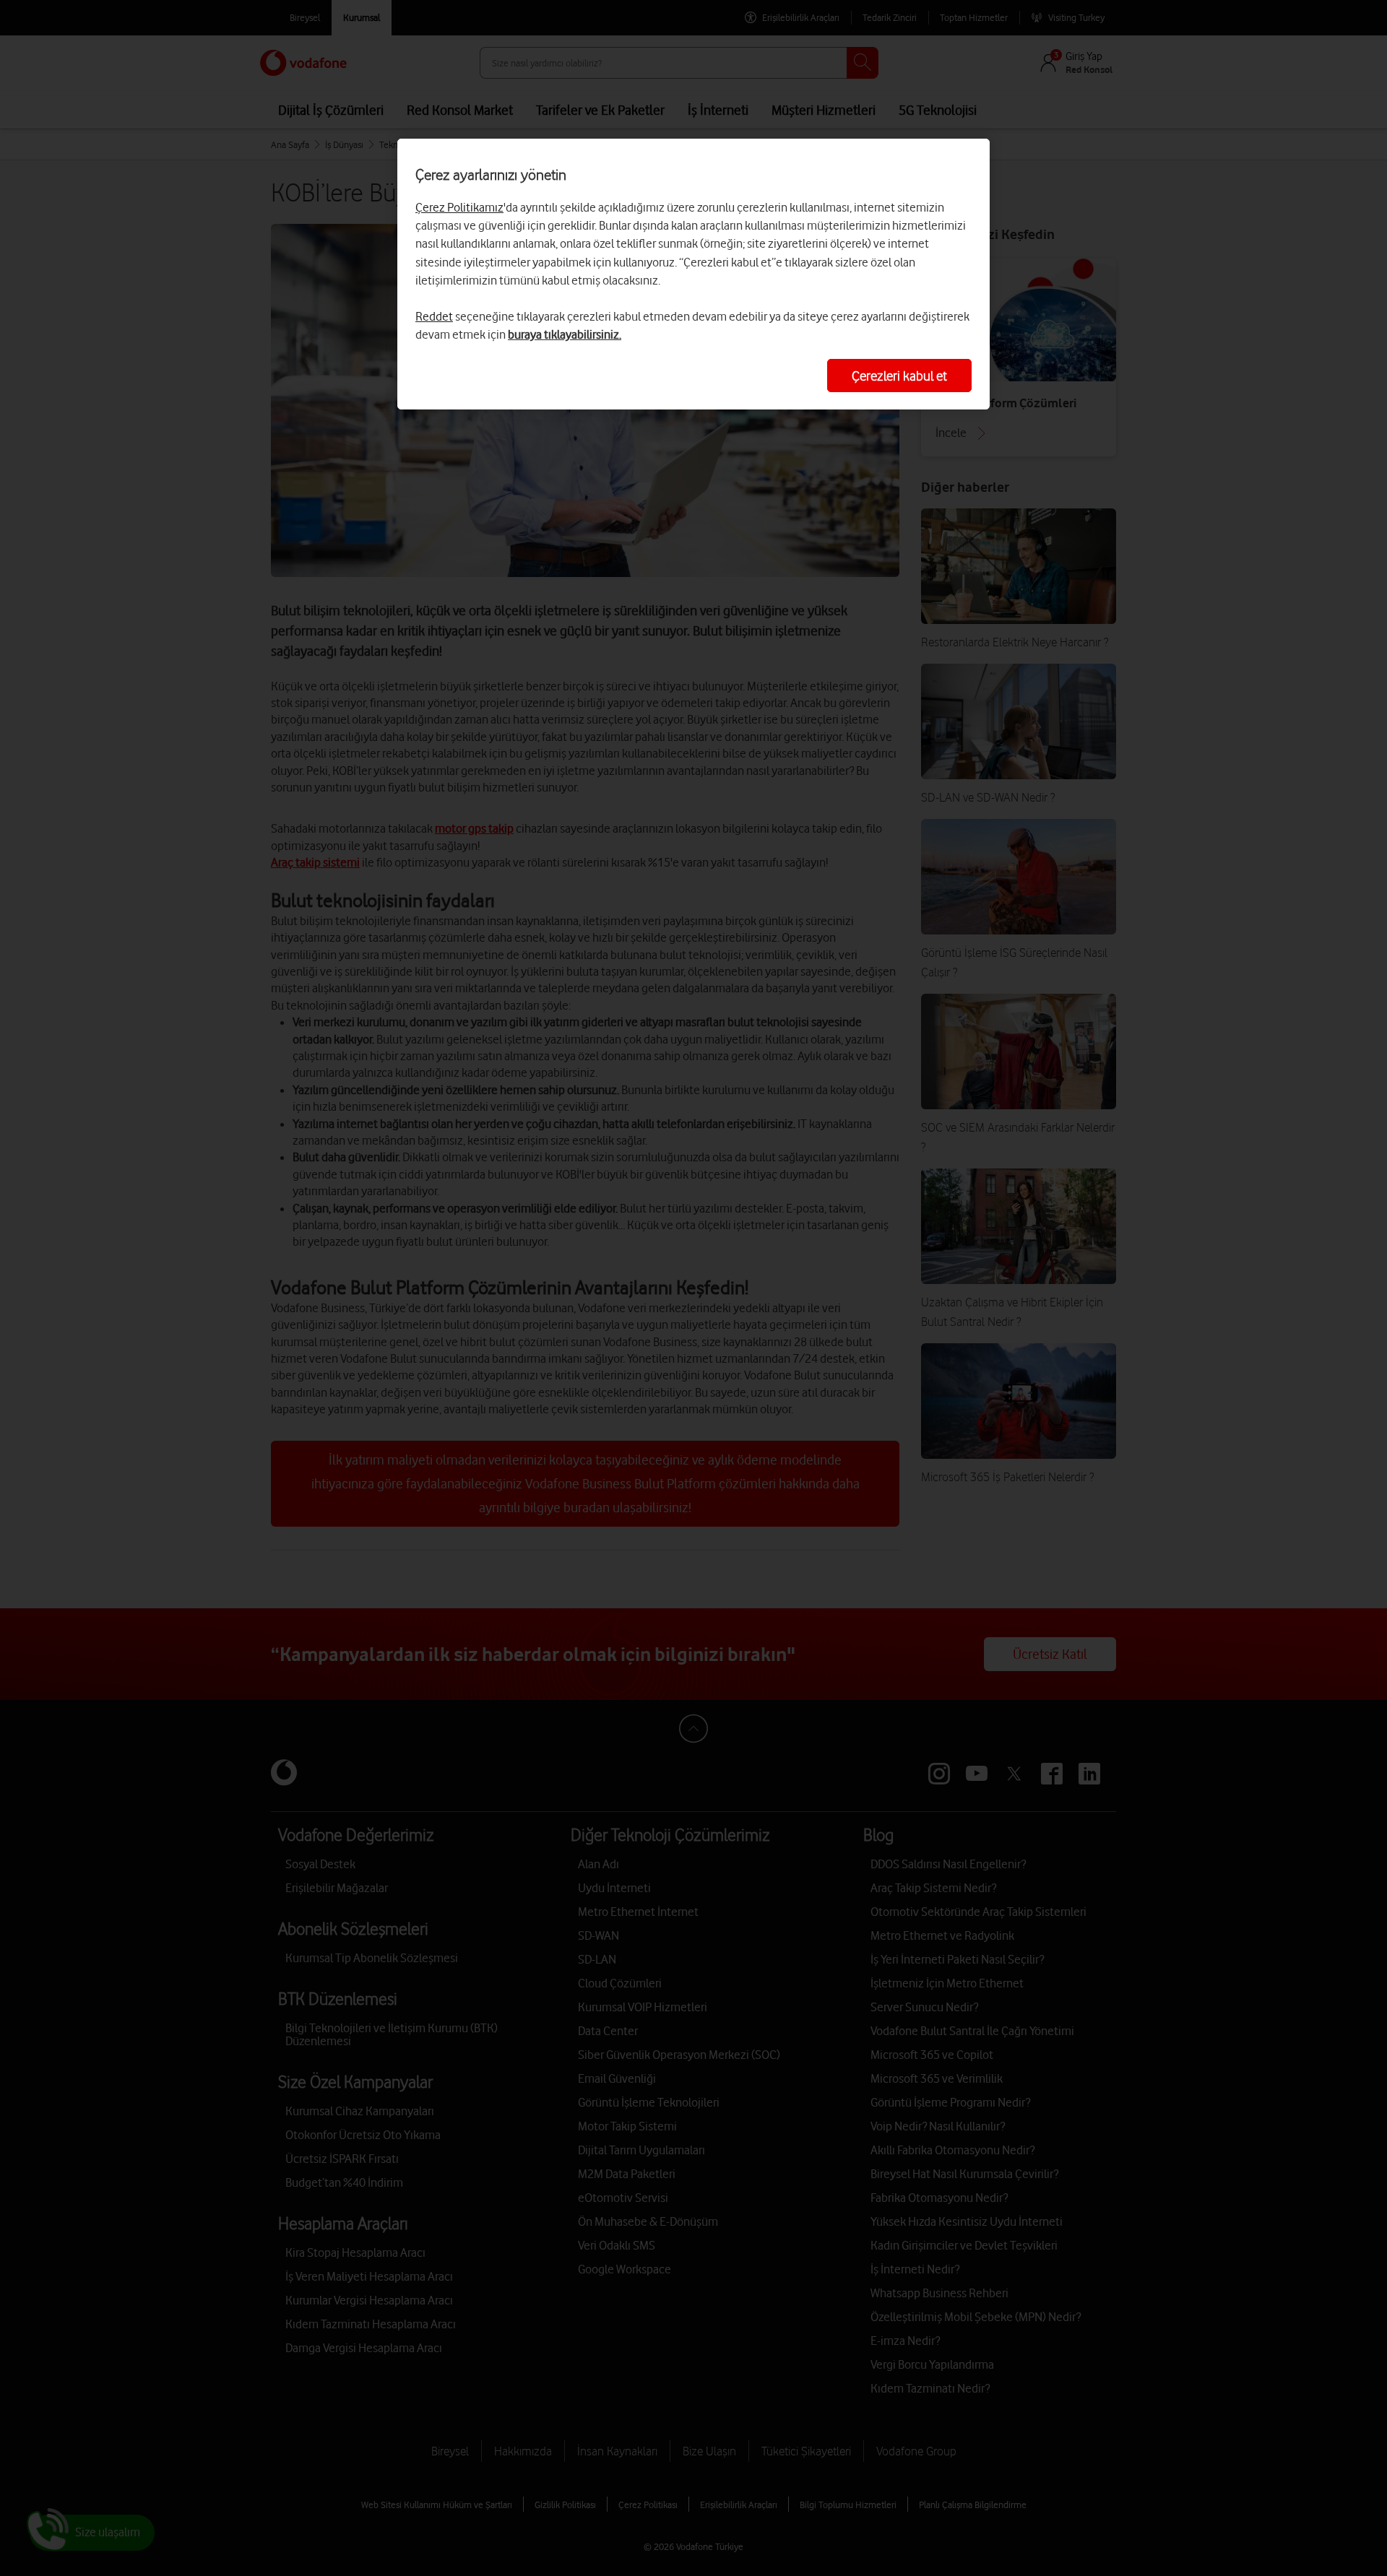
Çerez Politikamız (459, 207)
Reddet (434, 316)
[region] (693, 274)
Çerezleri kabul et (899, 376)
